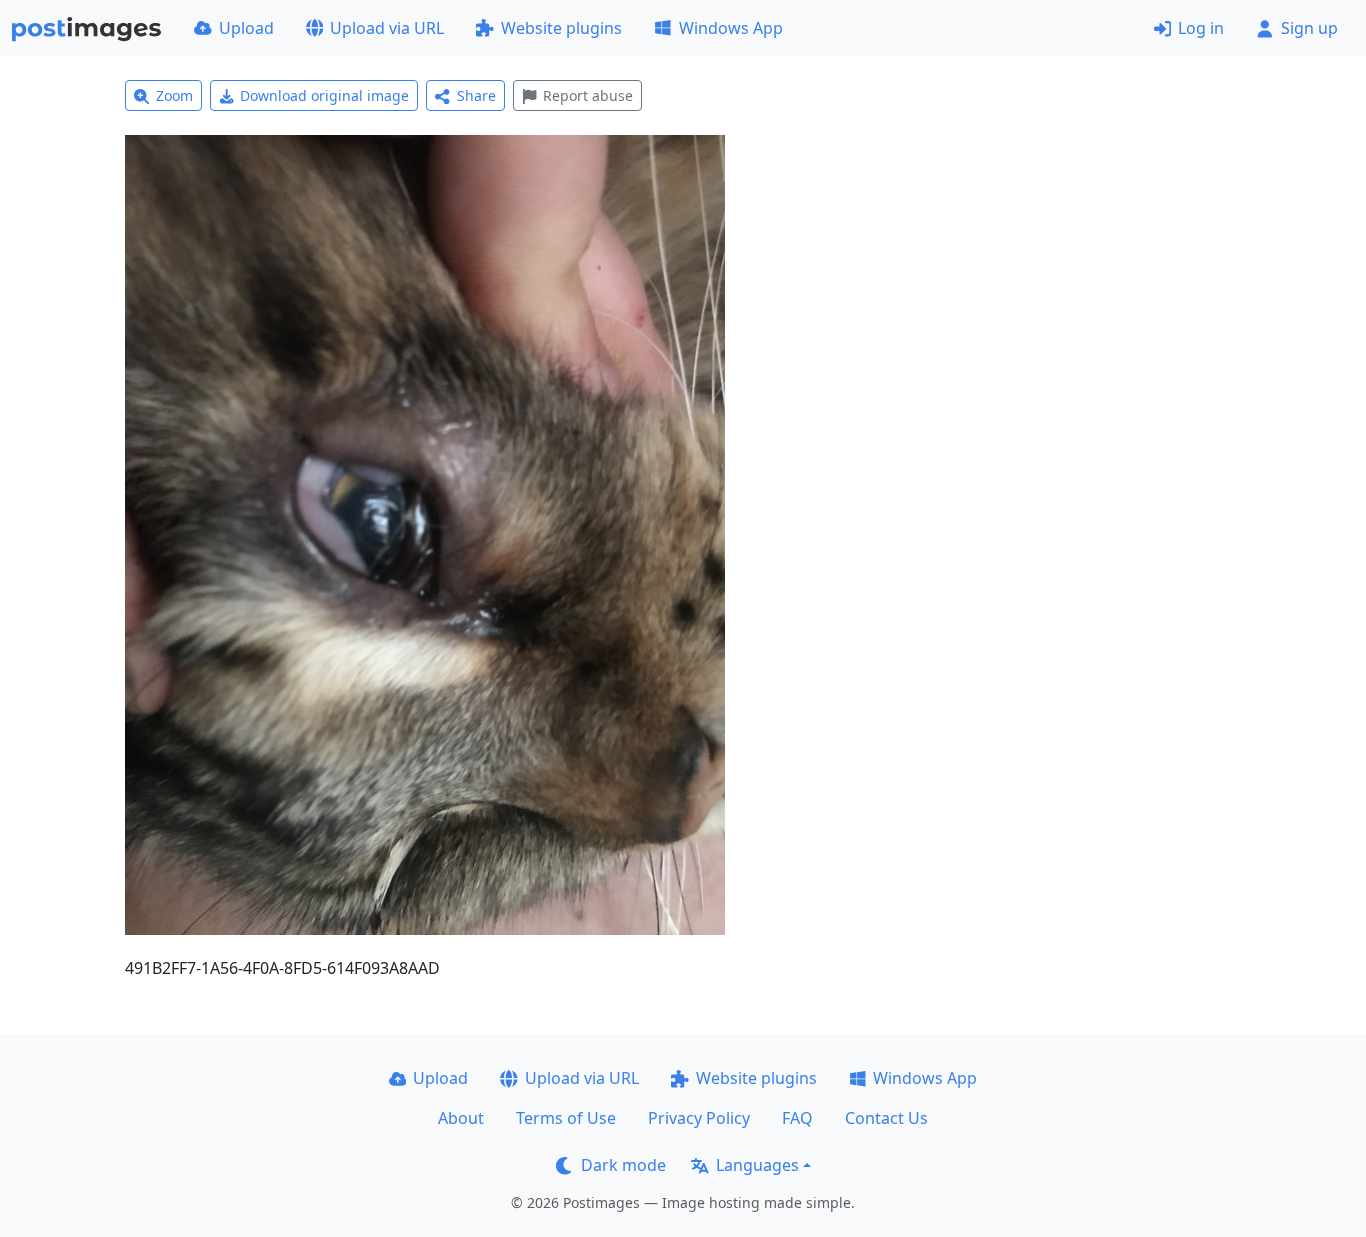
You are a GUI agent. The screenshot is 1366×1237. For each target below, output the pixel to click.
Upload (246, 28)
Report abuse (588, 95)
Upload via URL (387, 28)
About (461, 1118)
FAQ (797, 1118)
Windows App (731, 28)
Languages (757, 1165)
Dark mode (623, 1165)
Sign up (1309, 28)
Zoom (174, 95)
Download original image (324, 95)
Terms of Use (566, 1118)
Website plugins (561, 28)
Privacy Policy (699, 1118)
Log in (1201, 28)
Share (476, 95)
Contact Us (886, 1118)
